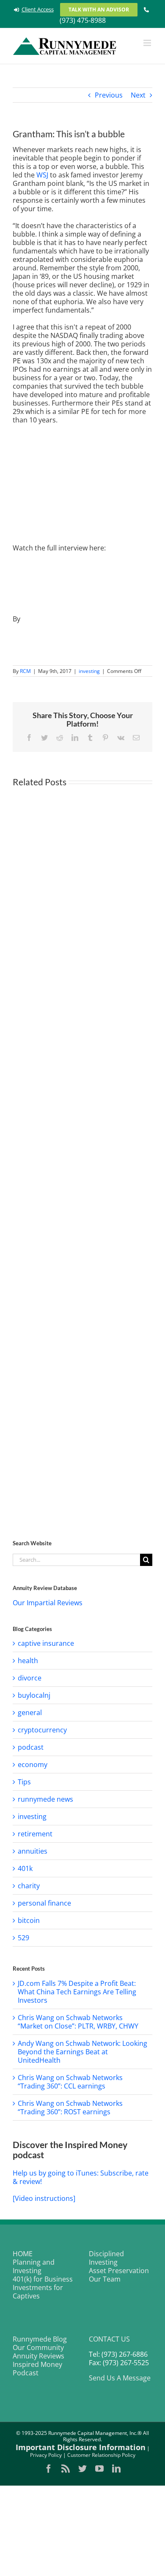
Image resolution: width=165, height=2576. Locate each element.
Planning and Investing (34, 2266)
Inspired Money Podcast (37, 2369)
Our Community (38, 2347)
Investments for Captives (38, 2292)
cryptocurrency (42, 1730)
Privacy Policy (46, 2455)
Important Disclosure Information (81, 2447)
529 (23, 1938)
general (30, 1713)
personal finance (44, 1903)
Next (138, 95)
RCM (25, 671)
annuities (33, 1851)
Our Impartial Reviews (48, 1603)
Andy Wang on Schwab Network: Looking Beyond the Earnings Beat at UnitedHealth (82, 2052)
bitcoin (29, 1920)
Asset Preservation (119, 2271)
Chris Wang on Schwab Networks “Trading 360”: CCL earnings (70, 2082)
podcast (31, 1747)
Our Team (105, 2279)
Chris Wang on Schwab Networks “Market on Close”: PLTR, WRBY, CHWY (78, 2022)
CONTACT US (109, 2339)
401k (25, 1868)
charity (29, 1886)
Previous (109, 95)
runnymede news (45, 1799)
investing (89, 671)
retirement (35, 1834)
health (28, 1661)
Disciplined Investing (106, 2258)
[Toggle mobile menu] (148, 43)
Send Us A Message (120, 2378)
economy (33, 1765)
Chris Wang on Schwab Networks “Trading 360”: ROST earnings (70, 2108)
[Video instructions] (44, 2198)
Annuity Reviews (38, 2356)
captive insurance (46, 1643)
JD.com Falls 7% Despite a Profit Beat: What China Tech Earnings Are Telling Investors (77, 1992)
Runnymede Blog (40, 2339)
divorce (30, 1678)
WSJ (41, 175)
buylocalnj (34, 1695)
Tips (24, 1782)
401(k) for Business (43, 2279)
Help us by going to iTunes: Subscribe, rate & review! (81, 2177)
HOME (23, 2254)
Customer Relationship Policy (101, 2455)
